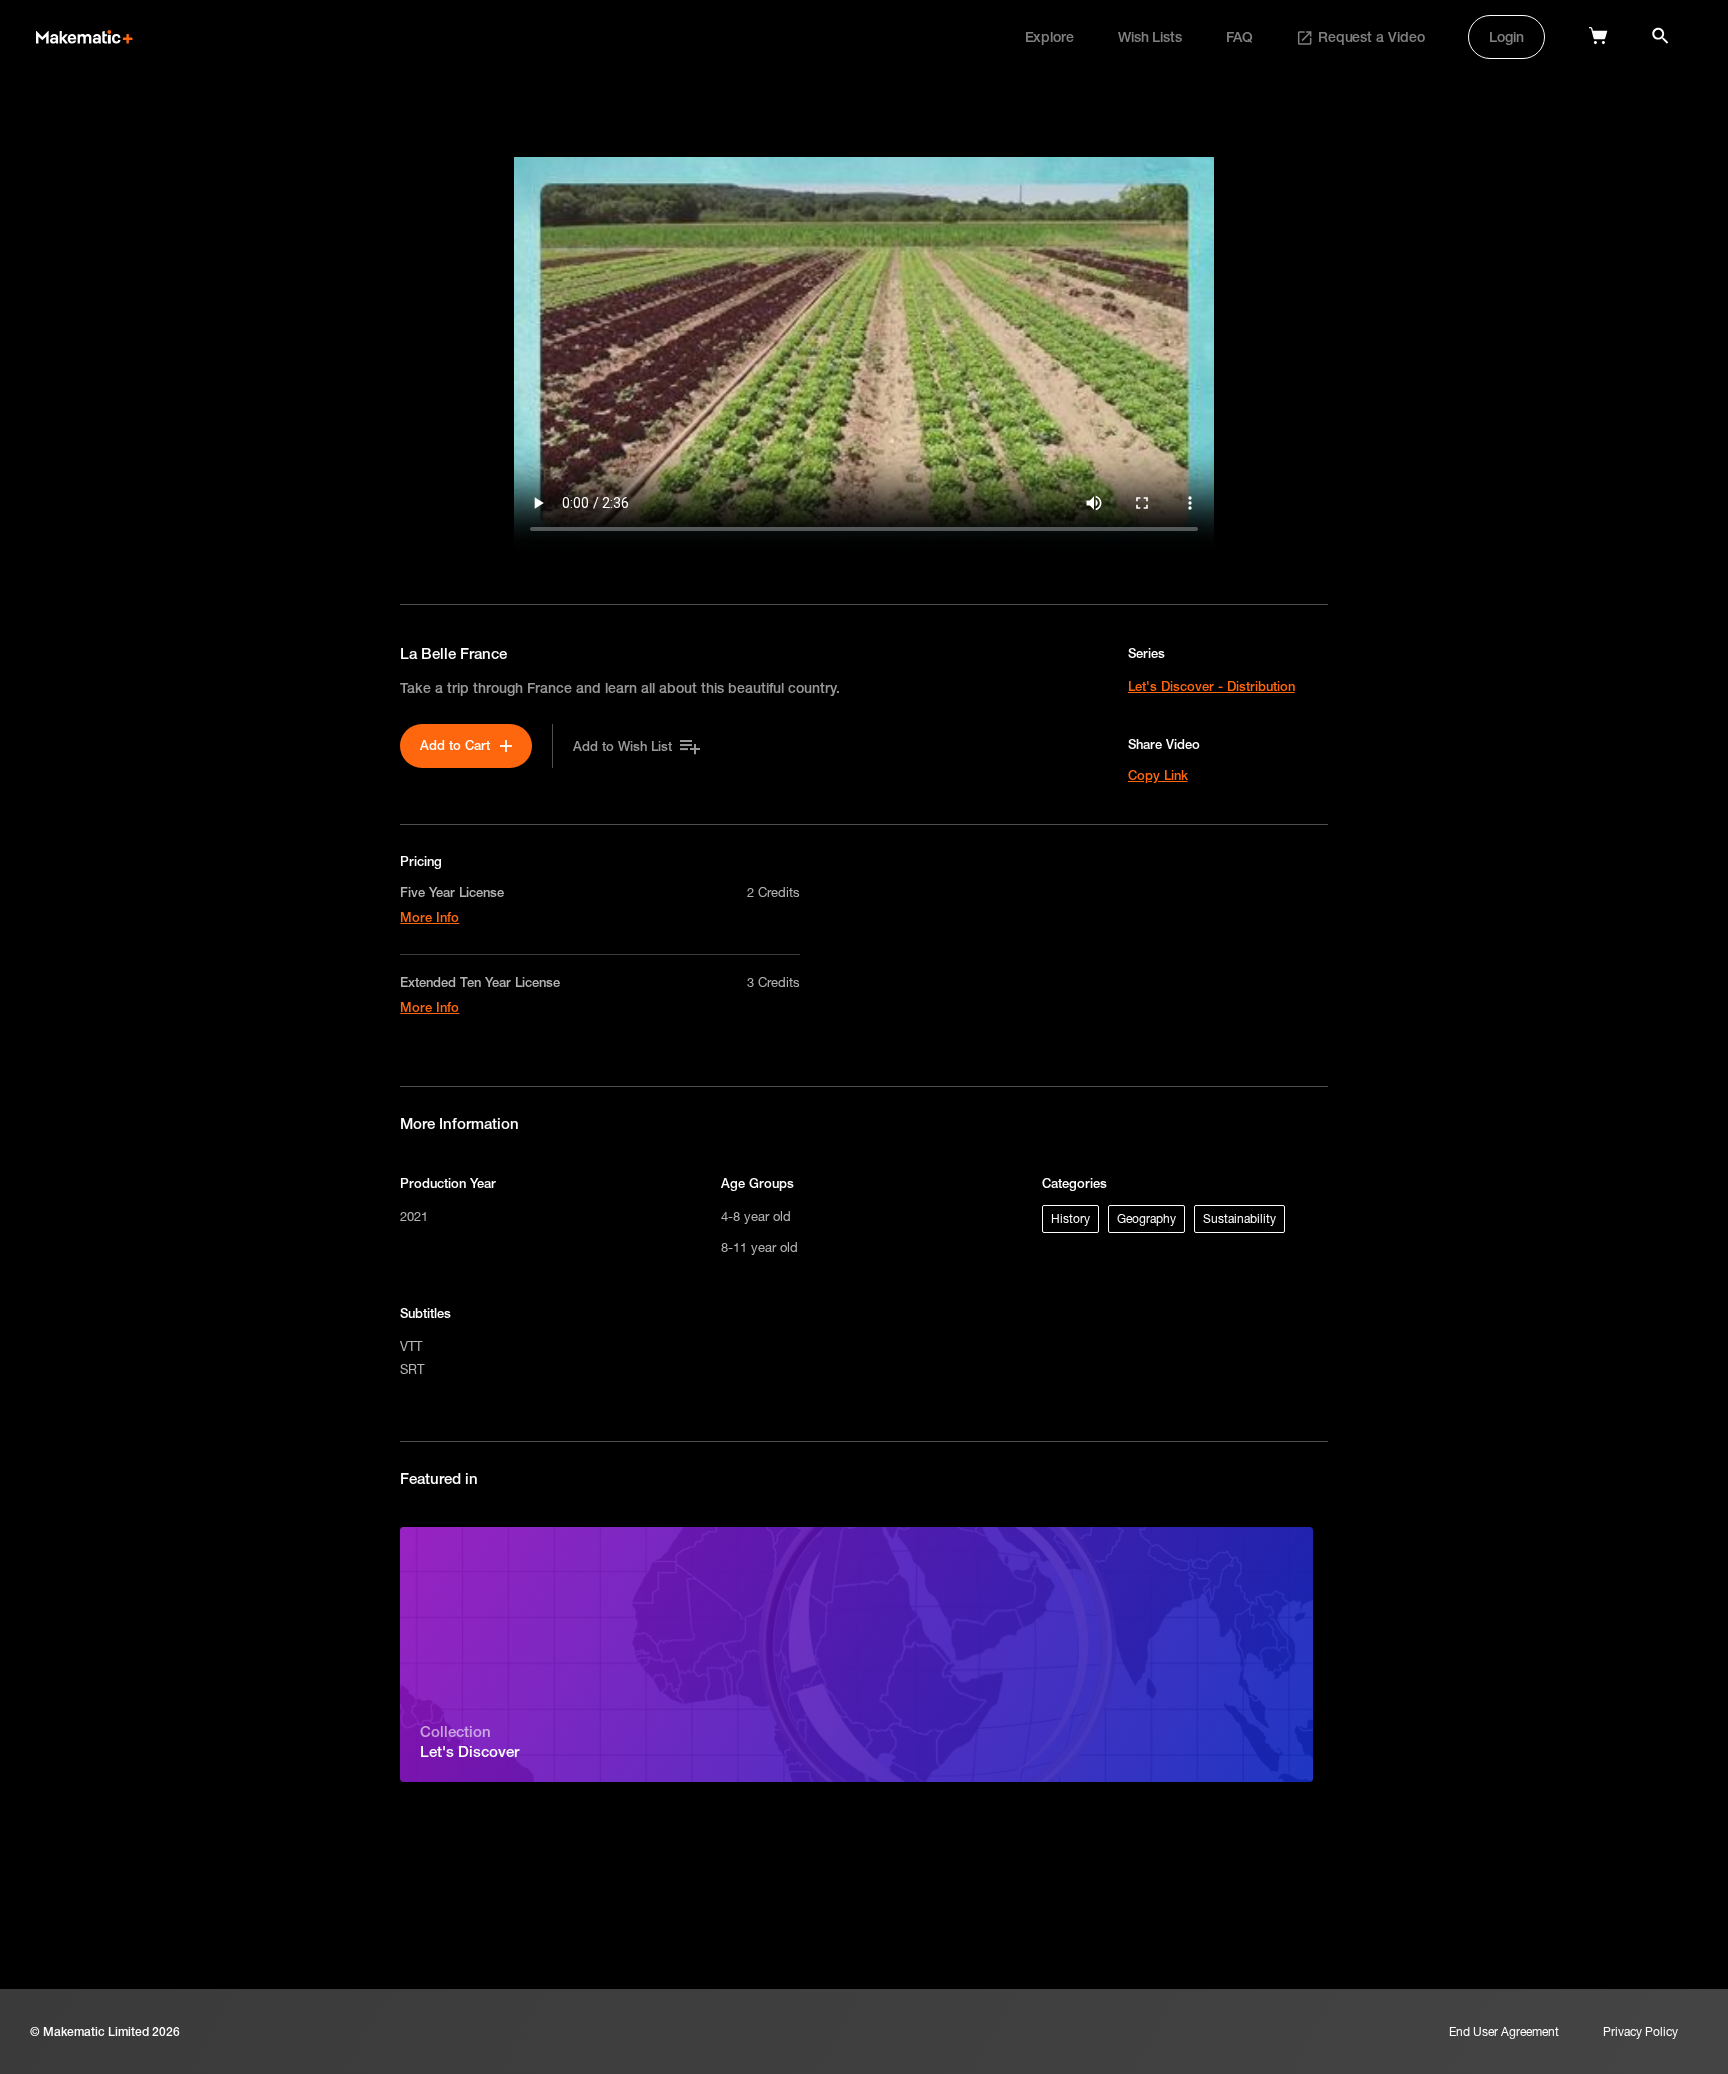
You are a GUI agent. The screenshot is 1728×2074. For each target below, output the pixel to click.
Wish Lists (1150, 37)
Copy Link (1158, 775)
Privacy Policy (1640, 2031)
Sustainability (1239, 1218)
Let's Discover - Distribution (1211, 686)
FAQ (1239, 37)
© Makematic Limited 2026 (105, 2031)
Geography (1146, 1218)
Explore (1049, 37)
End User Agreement (1504, 2031)
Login (1506, 37)
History (1070, 1218)
